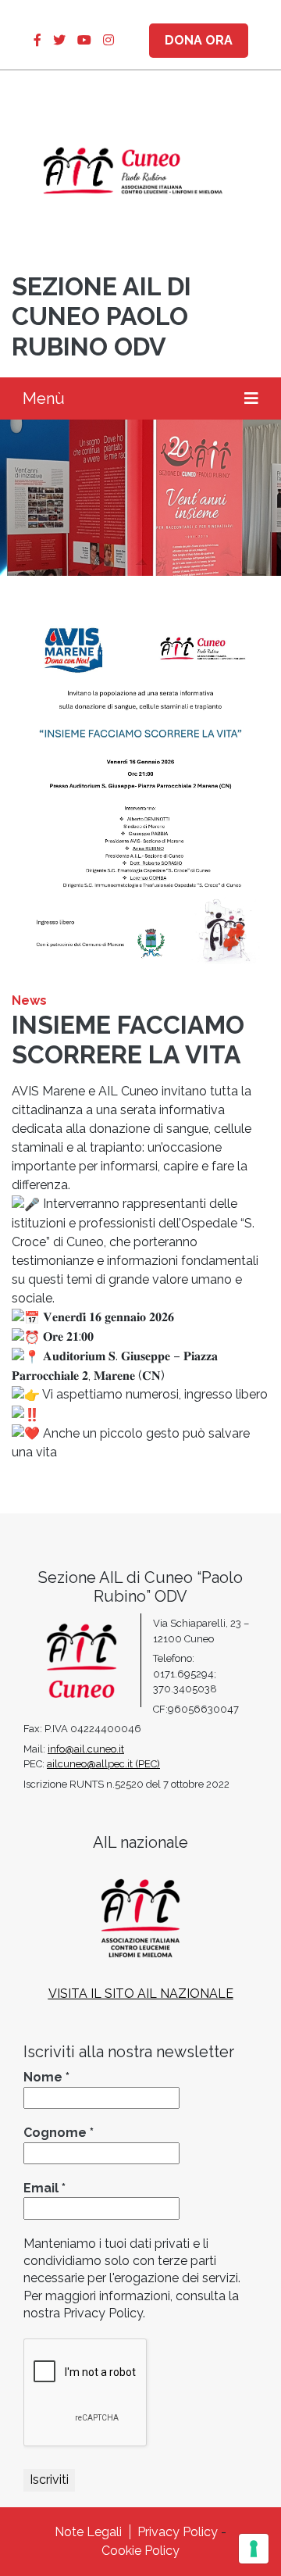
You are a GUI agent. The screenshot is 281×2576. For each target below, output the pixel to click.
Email (44, 2188)
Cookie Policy (140, 2551)
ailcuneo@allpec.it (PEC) (103, 1764)
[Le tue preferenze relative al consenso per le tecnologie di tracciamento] (254, 2549)
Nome (46, 2077)
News (29, 1000)
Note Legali (88, 2532)
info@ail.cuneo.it (86, 1749)
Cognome (59, 2133)
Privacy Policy (178, 2532)
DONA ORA (199, 40)
